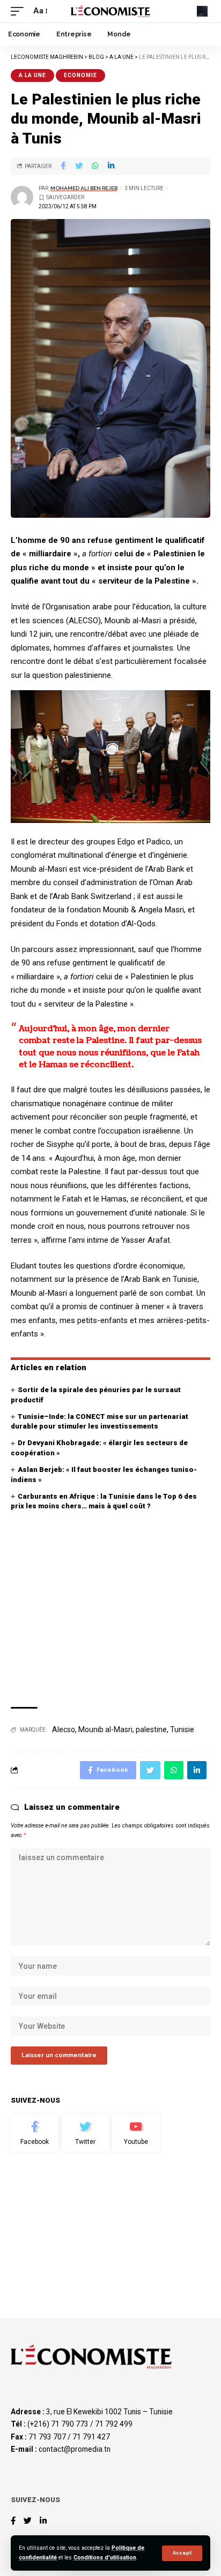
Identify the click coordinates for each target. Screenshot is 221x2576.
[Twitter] (86, 2133)
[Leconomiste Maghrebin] (111, 11)
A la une (32, 75)
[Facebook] (35, 2133)
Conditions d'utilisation (105, 2558)
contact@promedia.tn (75, 2449)
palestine (151, 1729)
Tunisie (182, 1729)
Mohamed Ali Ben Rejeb (84, 188)
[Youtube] (136, 2133)
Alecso (64, 1729)
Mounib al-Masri (105, 1729)
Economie (80, 75)
